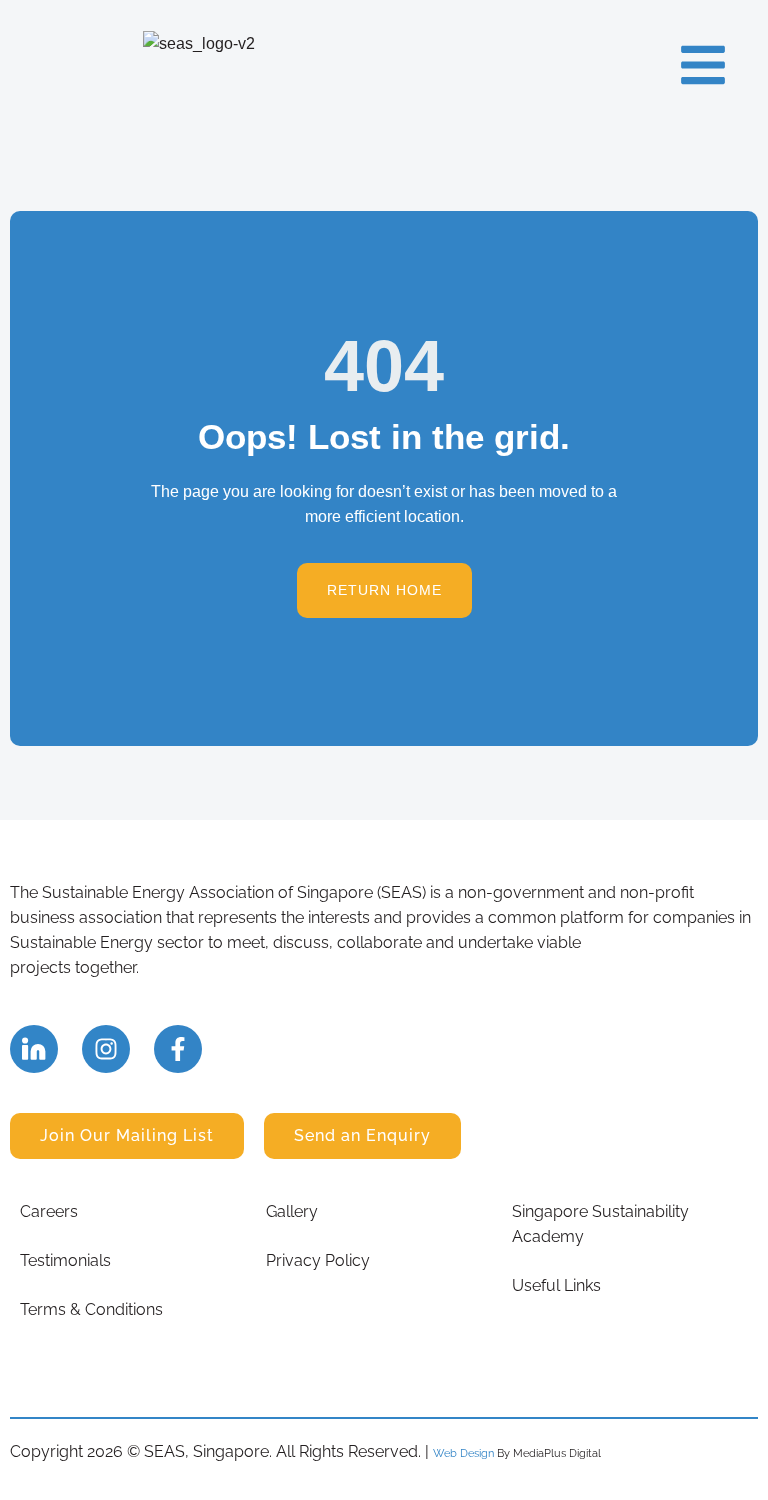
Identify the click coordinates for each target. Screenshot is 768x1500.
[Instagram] (106, 1049)
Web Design (463, 1453)
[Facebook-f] (178, 1049)
